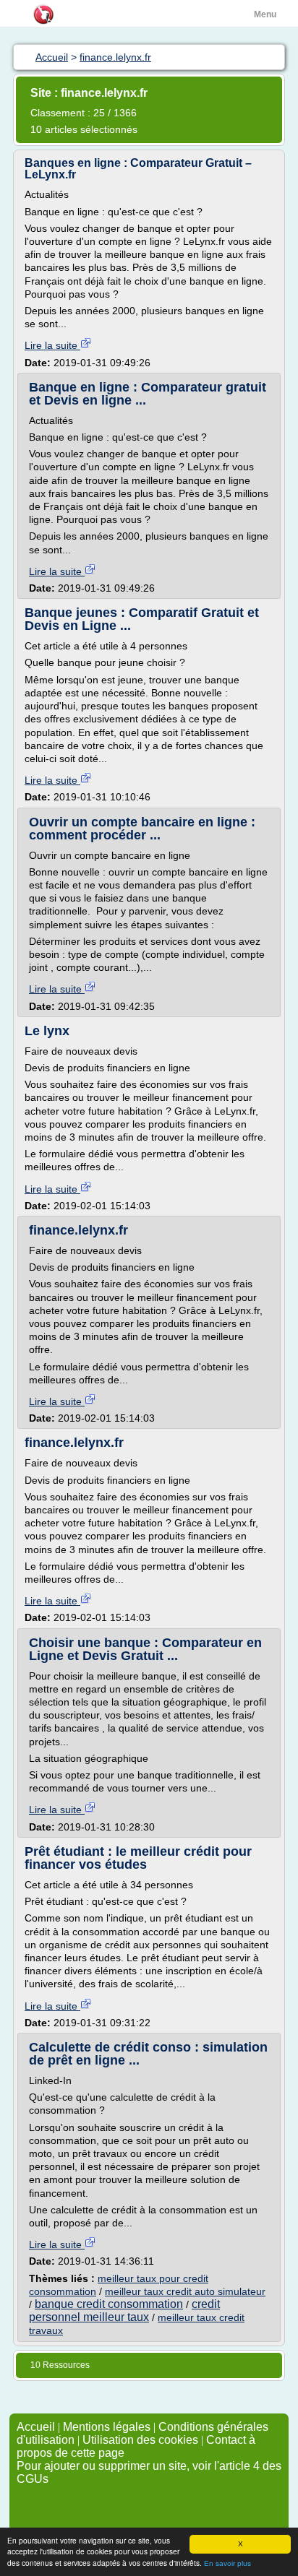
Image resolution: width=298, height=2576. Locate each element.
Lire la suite (52, 345)
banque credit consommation (109, 2304)
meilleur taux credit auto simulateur (185, 2291)
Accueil (36, 2427)
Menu (265, 14)
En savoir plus (227, 2563)
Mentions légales (107, 2427)
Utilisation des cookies (140, 2440)
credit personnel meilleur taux (124, 2311)
